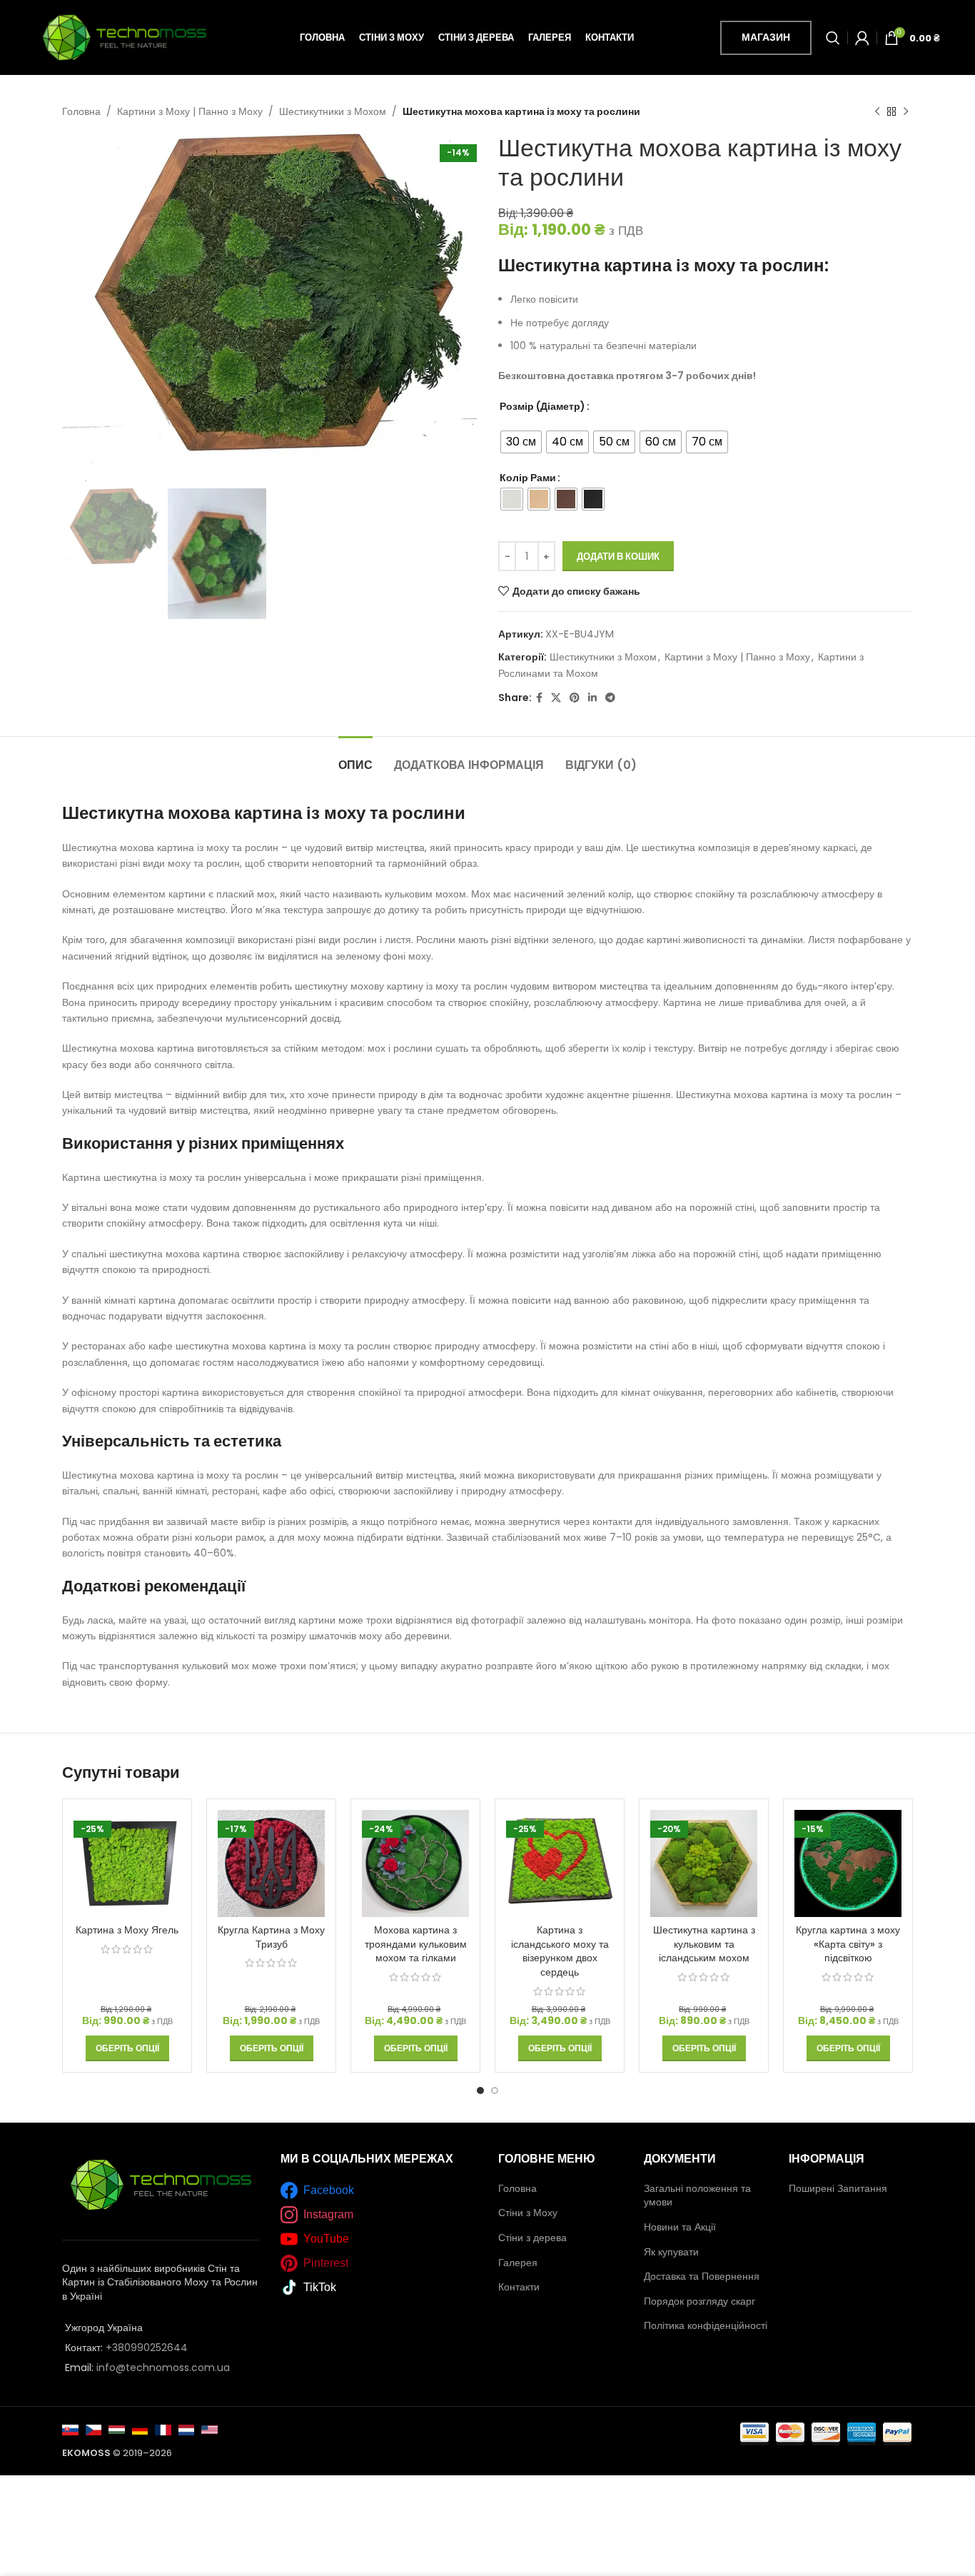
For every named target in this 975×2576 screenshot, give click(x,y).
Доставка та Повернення (702, 2276)
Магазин (766, 37)
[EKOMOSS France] (163, 2429)
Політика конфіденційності (706, 2325)
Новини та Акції (680, 2227)
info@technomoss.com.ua (163, 2368)
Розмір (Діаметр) (542, 406)
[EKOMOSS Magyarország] (117, 2429)
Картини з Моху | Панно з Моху (190, 111)
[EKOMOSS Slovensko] (70, 2429)
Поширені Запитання (838, 2188)
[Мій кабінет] (862, 38)
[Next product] (906, 111)
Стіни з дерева (532, 2238)
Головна (81, 111)
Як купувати (671, 2252)
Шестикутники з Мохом (333, 111)
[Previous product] (877, 111)
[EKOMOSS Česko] (94, 2429)
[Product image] (127, 1863)
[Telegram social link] (610, 698)
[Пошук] (833, 38)
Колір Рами (528, 478)
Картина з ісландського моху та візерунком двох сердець (560, 1951)
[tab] (355, 758)
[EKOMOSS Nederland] (187, 2429)
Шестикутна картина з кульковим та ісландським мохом (704, 1944)
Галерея (518, 2263)
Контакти (519, 2287)
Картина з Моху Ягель (127, 1930)
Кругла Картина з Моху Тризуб (271, 1937)
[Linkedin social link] (592, 698)
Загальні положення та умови (697, 2195)
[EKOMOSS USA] (209, 2429)
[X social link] (556, 698)
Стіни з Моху (528, 2213)
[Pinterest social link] (575, 698)
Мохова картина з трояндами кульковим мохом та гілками (416, 1944)
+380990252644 (147, 2348)
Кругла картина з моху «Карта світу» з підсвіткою (848, 1944)
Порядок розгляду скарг (699, 2301)
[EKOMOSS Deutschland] (140, 2429)
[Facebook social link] (539, 698)
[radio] (521, 442)
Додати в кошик (618, 557)
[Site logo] (124, 36)
